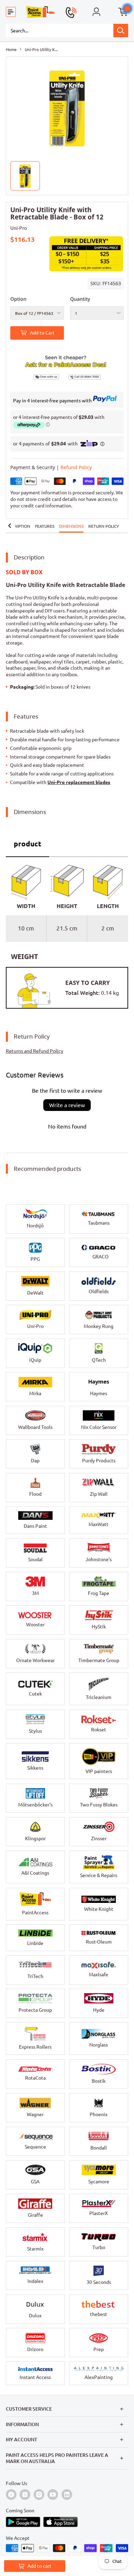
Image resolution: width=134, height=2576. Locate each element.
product (27, 844)
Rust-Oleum (99, 1942)
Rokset (99, 1730)
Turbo (99, 2247)
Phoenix (99, 2114)
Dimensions (71, 526)
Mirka (35, 1393)
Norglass (99, 2045)
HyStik (99, 1627)
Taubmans (99, 1223)
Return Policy (104, 526)
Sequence (35, 2147)
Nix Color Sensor (99, 1427)
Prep (99, 2349)
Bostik (99, 2081)
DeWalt (35, 1293)
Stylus (35, 1731)
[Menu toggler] (11, 12)
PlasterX (99, 2213)
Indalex (35, 2281)
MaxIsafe (99, 1975)
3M (35, 1593)
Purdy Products (99, 1461)
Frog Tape (99, 1593)
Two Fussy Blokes (99, 1805)
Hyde (99, 2010)
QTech (99, 1360)
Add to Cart (42, 333)
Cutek (35, 1694)
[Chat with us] (39, 375)
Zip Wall (99, 1494)
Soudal (35, 1559)
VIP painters (99, 1771)
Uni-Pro (19, 228)
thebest (99, 2314)
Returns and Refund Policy (35, 1051)
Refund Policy (76, 467)
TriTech (35, 1976)
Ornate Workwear (35, 1660)
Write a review (67, 1105)
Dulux (35, 2316)
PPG (35, 1259)
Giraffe (35, 2215)
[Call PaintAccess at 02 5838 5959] (71, 12)
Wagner (35, 2114)
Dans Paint (35, 1526)
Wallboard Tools (35, 1427)
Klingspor (35, 1838)
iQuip (35, 1360)
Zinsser (99, 1838)
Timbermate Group (99, 1660)
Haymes (99, 1393)
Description (17, 526)
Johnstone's (99, 1559)
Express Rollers (35, 2047)
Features (45, 526)
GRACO (100, 1257)
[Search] (121, 30)
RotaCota (35, 2078)
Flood (35, 1494)
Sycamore (99, 2182)
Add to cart (40, 2566)
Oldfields (99, 1291)
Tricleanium (99, 1697)
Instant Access (35, 2377)
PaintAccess (35, 1913)
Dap (35, 1461)
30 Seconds (99, 2282)
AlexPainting (99, 2377)
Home (11, 49)
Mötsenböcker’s (35, 1805)
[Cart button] (123, 12)
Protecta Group (35, 2010)
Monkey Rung (99, 1326)
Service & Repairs (99, 1875)
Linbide (35, 1943)
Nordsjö (35, 1226)
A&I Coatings (35, 1873)
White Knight (99, 1909)
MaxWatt (99, 1524)
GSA (35, 2182)
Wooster (35, 1625)
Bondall (99, 2148)
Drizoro (35, 2349)
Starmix (35, 2249)
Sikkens (35, 1768)
